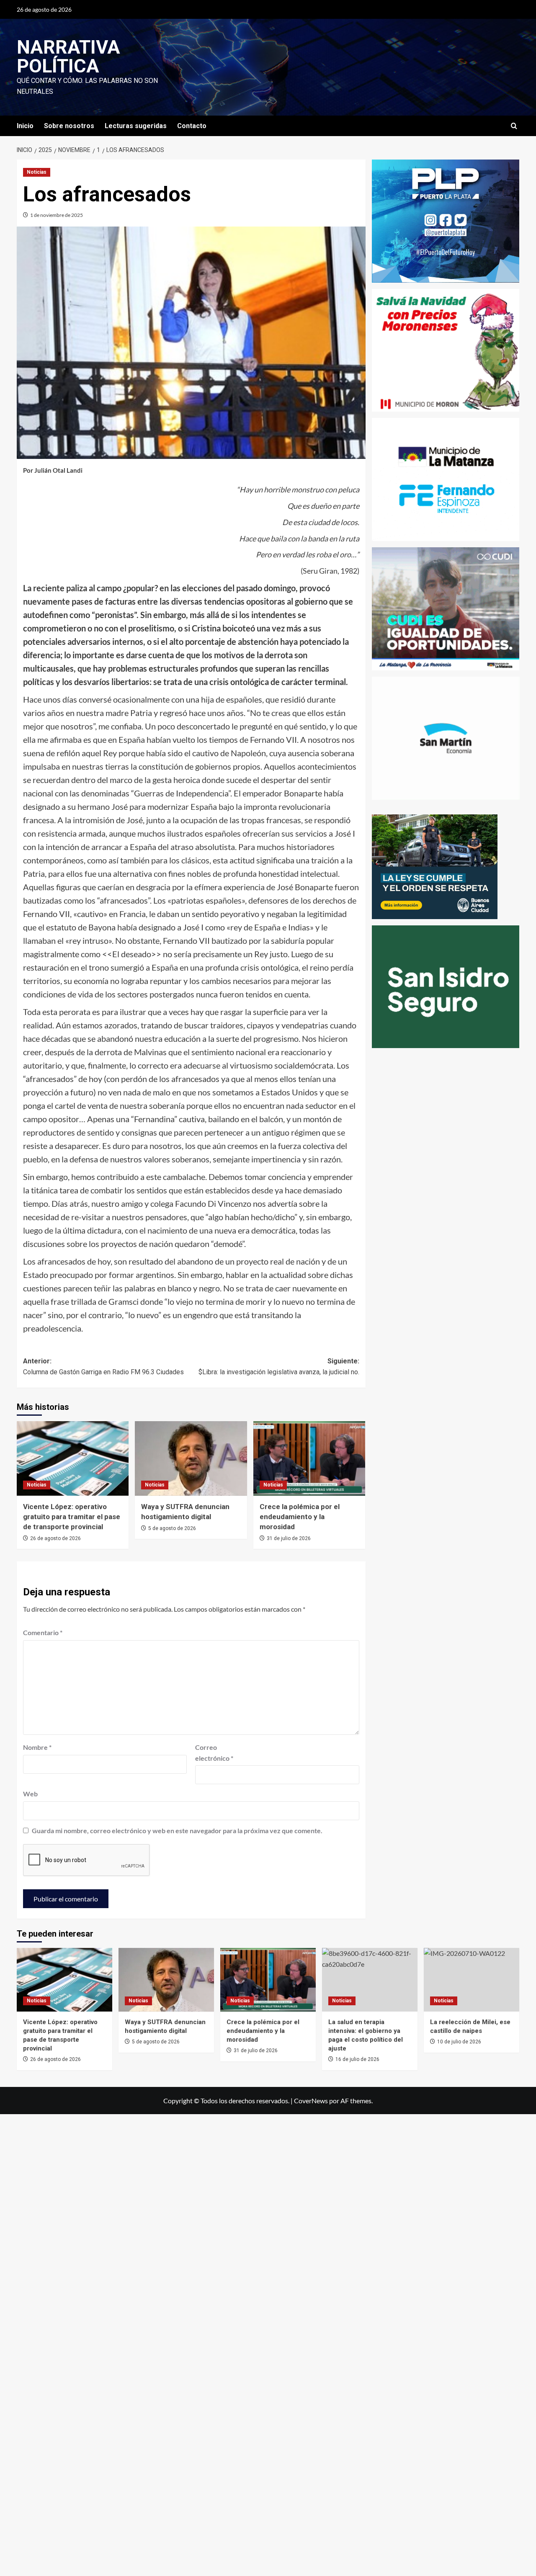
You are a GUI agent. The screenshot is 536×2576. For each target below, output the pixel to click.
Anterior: (103, 1367)
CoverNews (311, 2101)
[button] (514, 126)
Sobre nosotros (69, 126)
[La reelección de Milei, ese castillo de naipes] (472, 1980)
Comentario (43, 1632)
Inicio (25, 126)
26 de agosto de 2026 (55, 1538)
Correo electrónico (214, 1753)
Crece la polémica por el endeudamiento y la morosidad (300, 1517)
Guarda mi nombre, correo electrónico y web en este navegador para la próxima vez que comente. (177, 1830)
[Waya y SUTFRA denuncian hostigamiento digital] (166, 1980)
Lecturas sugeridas (136, 126)
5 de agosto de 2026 (172, 1528)
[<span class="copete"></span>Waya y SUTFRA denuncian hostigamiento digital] (191, 1458)
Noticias (37, 172)
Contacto (192, 126)
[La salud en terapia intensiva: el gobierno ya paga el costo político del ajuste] (370, 1980)
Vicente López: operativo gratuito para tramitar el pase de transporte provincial (72, 1517)
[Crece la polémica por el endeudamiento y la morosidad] (268, 1980)
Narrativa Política (68, 57)
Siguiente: (279, 1367)
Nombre (37, 1747)
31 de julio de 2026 (289, 1538)
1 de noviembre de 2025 (57, 215)
